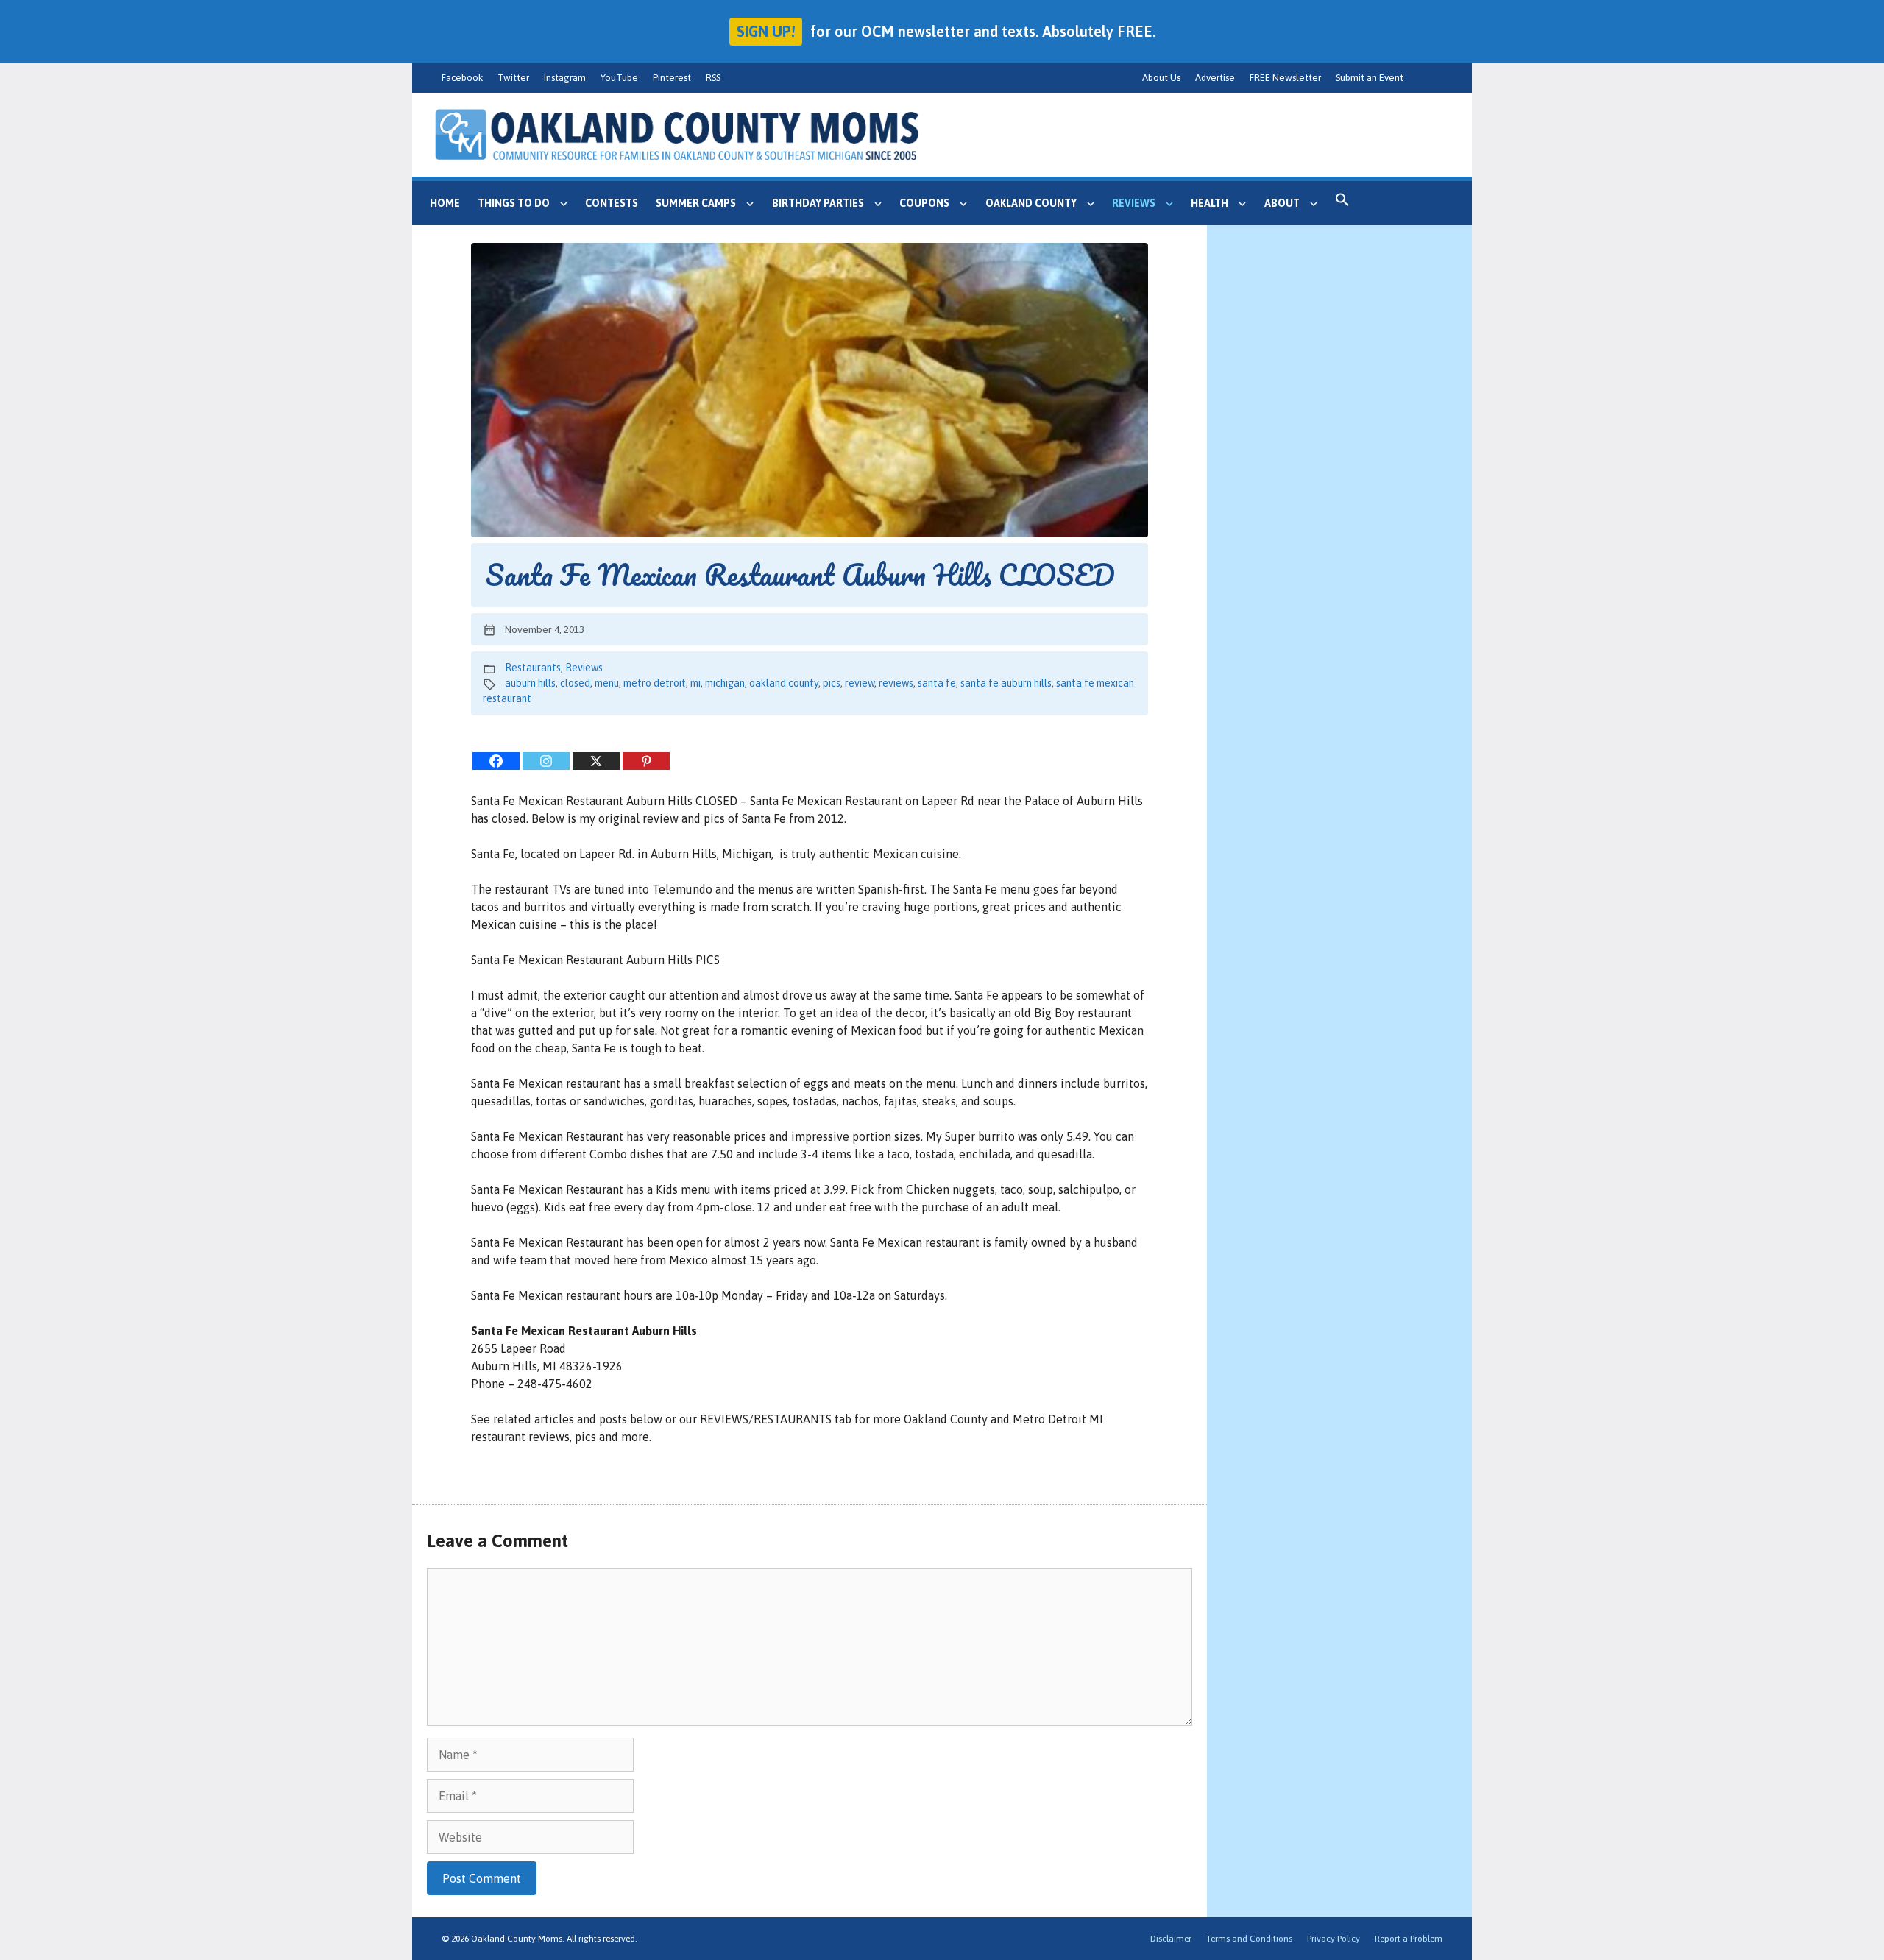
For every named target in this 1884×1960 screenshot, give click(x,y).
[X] (596, 761)
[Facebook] (496, 761)
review (860, 683)
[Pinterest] (646, 761)
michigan (725, 683)
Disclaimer (1171, 1939)
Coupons (924, 203)
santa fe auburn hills (1006, 683)
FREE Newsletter (1285, 78)
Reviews (1134, 203)
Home (445, 203)
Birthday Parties (818, 203)
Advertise (1215, 78)
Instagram (565, 78)
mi (695, 683)
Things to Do (514, 203)
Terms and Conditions (1249, 1939)
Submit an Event (1370, 78)
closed (575, 683)
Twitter (513, 78)
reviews (896, 683)
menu (607, 683)
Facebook (462, 78)
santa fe (937, 683)
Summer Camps (696, 203)
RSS (713, 78)
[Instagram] (546, 761)
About (1282, 203)
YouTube (619, 78)
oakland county (784, 683)
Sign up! (766, 31)
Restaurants (533, 668)
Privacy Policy (1334, 1939)
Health (1210, 203)
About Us (1161, 78)
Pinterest (672, 78)
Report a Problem (1409, 1939)
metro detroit (655, 683)
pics (832, 683)
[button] (1342, 203)
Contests (612, 203)
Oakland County (1031, 203)
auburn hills (530, 683)
